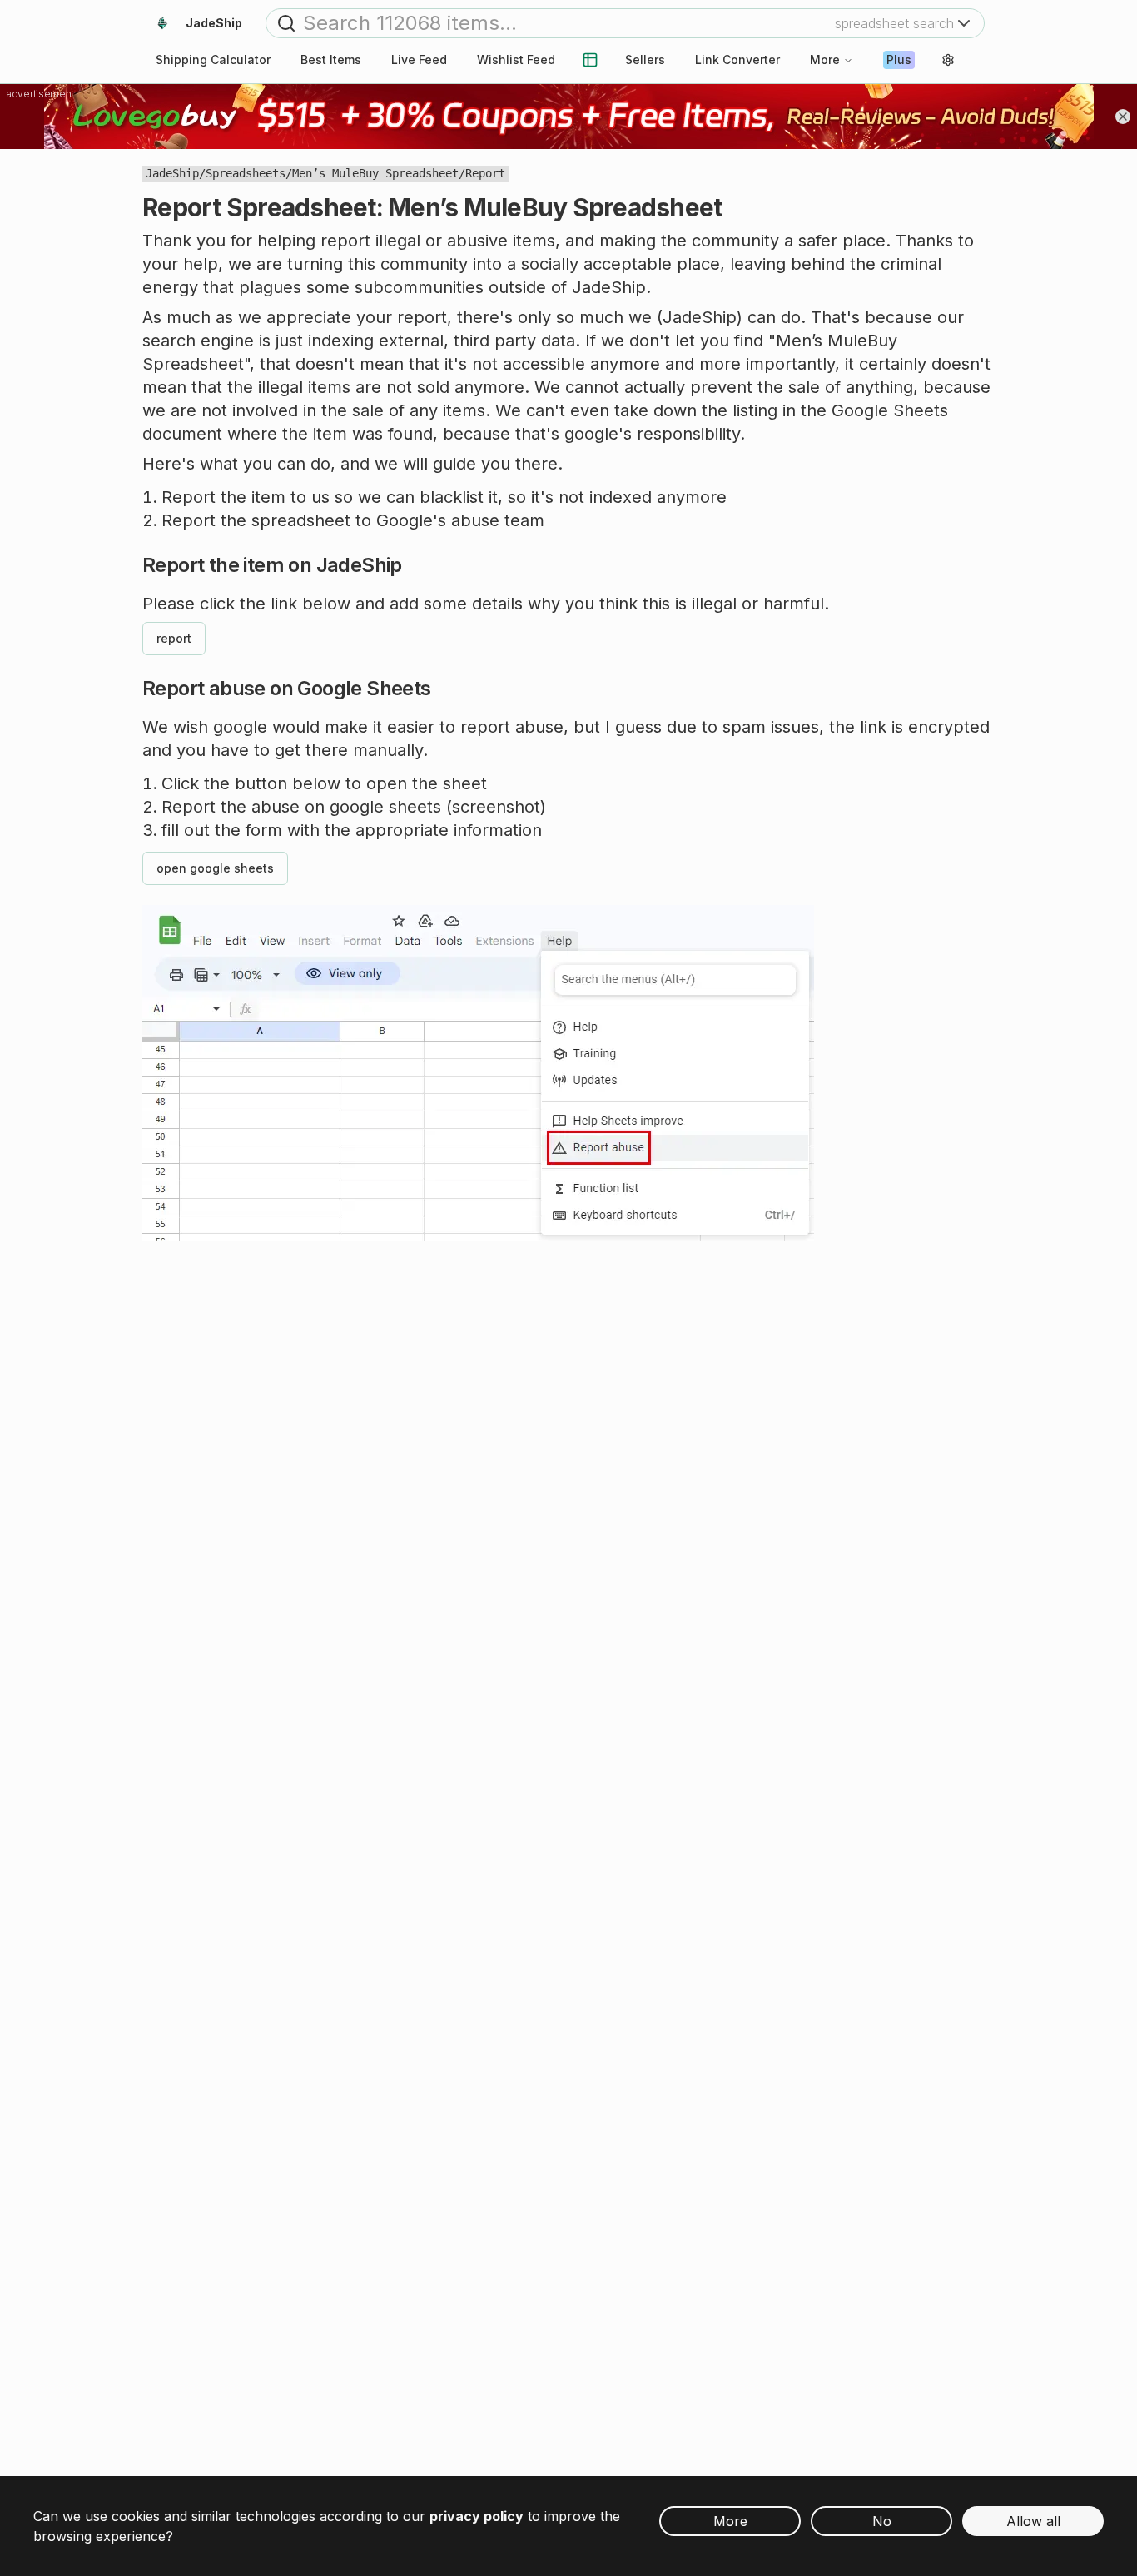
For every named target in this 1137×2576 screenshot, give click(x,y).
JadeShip (172, 173)
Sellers (645, 60)
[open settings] (948, 60)
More (825, 60)
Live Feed (419, 60)
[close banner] (1123, 117)
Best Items (331, 60)
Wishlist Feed (516, 60)
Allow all (1033, 2521)
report (174, 638)
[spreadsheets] (590, 60)
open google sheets (215, 868)
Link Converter (737, 60)
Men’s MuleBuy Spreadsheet (375, 173)
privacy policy (477, 2516)
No (882, 2521)
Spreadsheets (246, 173)
